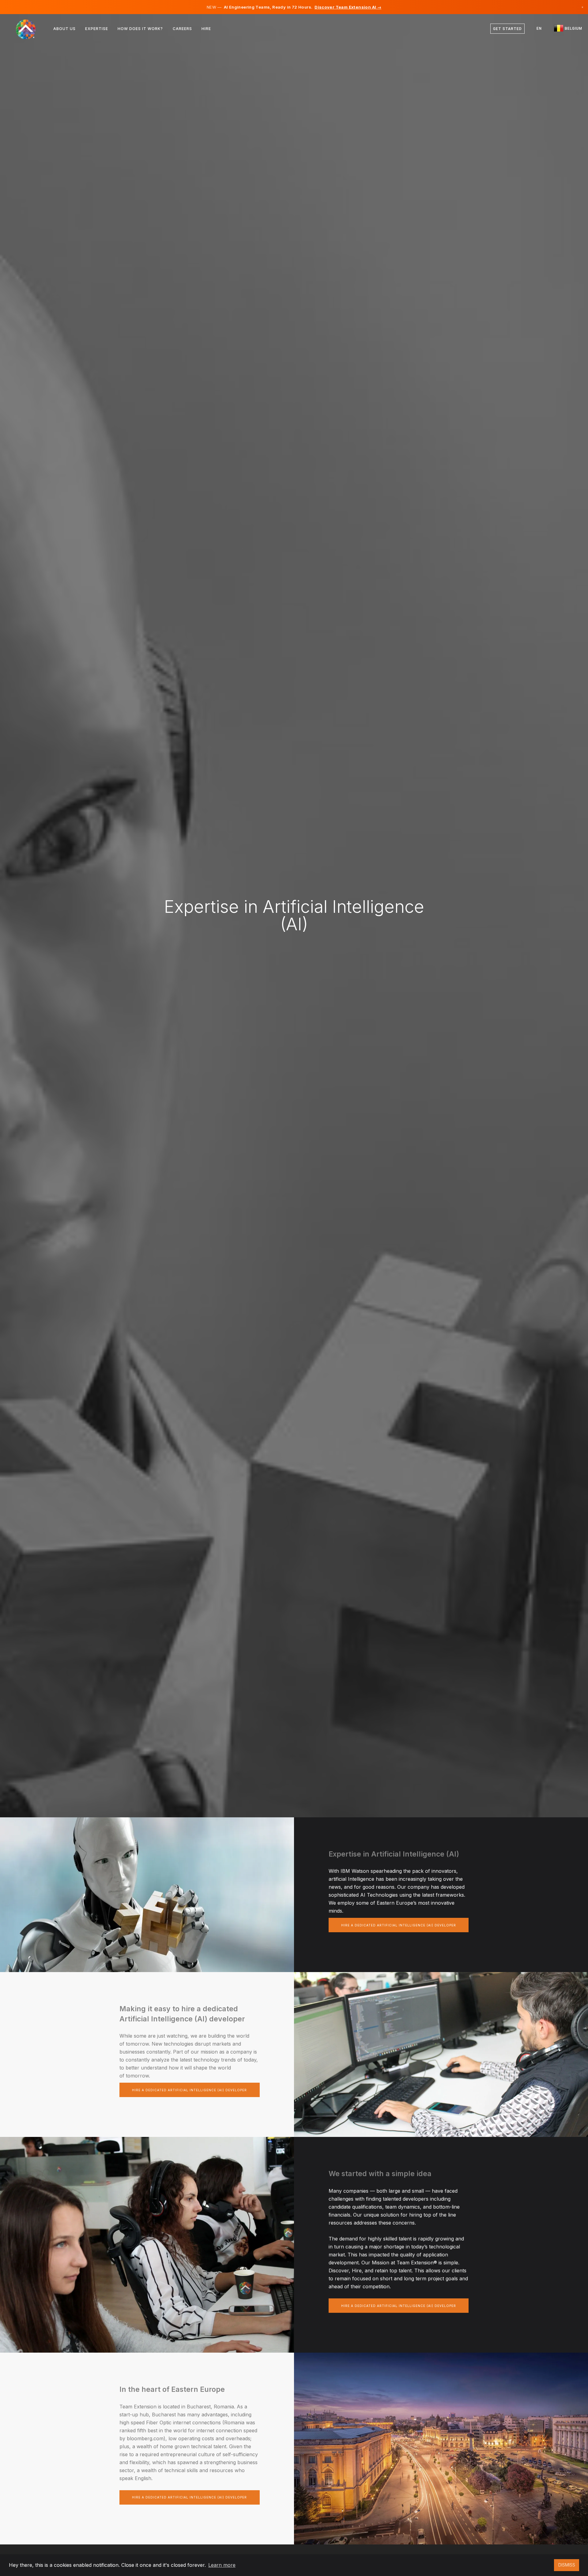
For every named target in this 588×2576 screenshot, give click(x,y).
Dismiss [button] (567, 2565)
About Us (64, 29)
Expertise (97, 29)
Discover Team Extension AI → (348, 7)
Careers (182, 29)
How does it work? (140, 29)
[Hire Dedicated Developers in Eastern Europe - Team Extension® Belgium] (30, 29)
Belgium (573, 28)
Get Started (507, 29)
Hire (206, 29)
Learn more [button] (222, 2565)
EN (539, 28)
